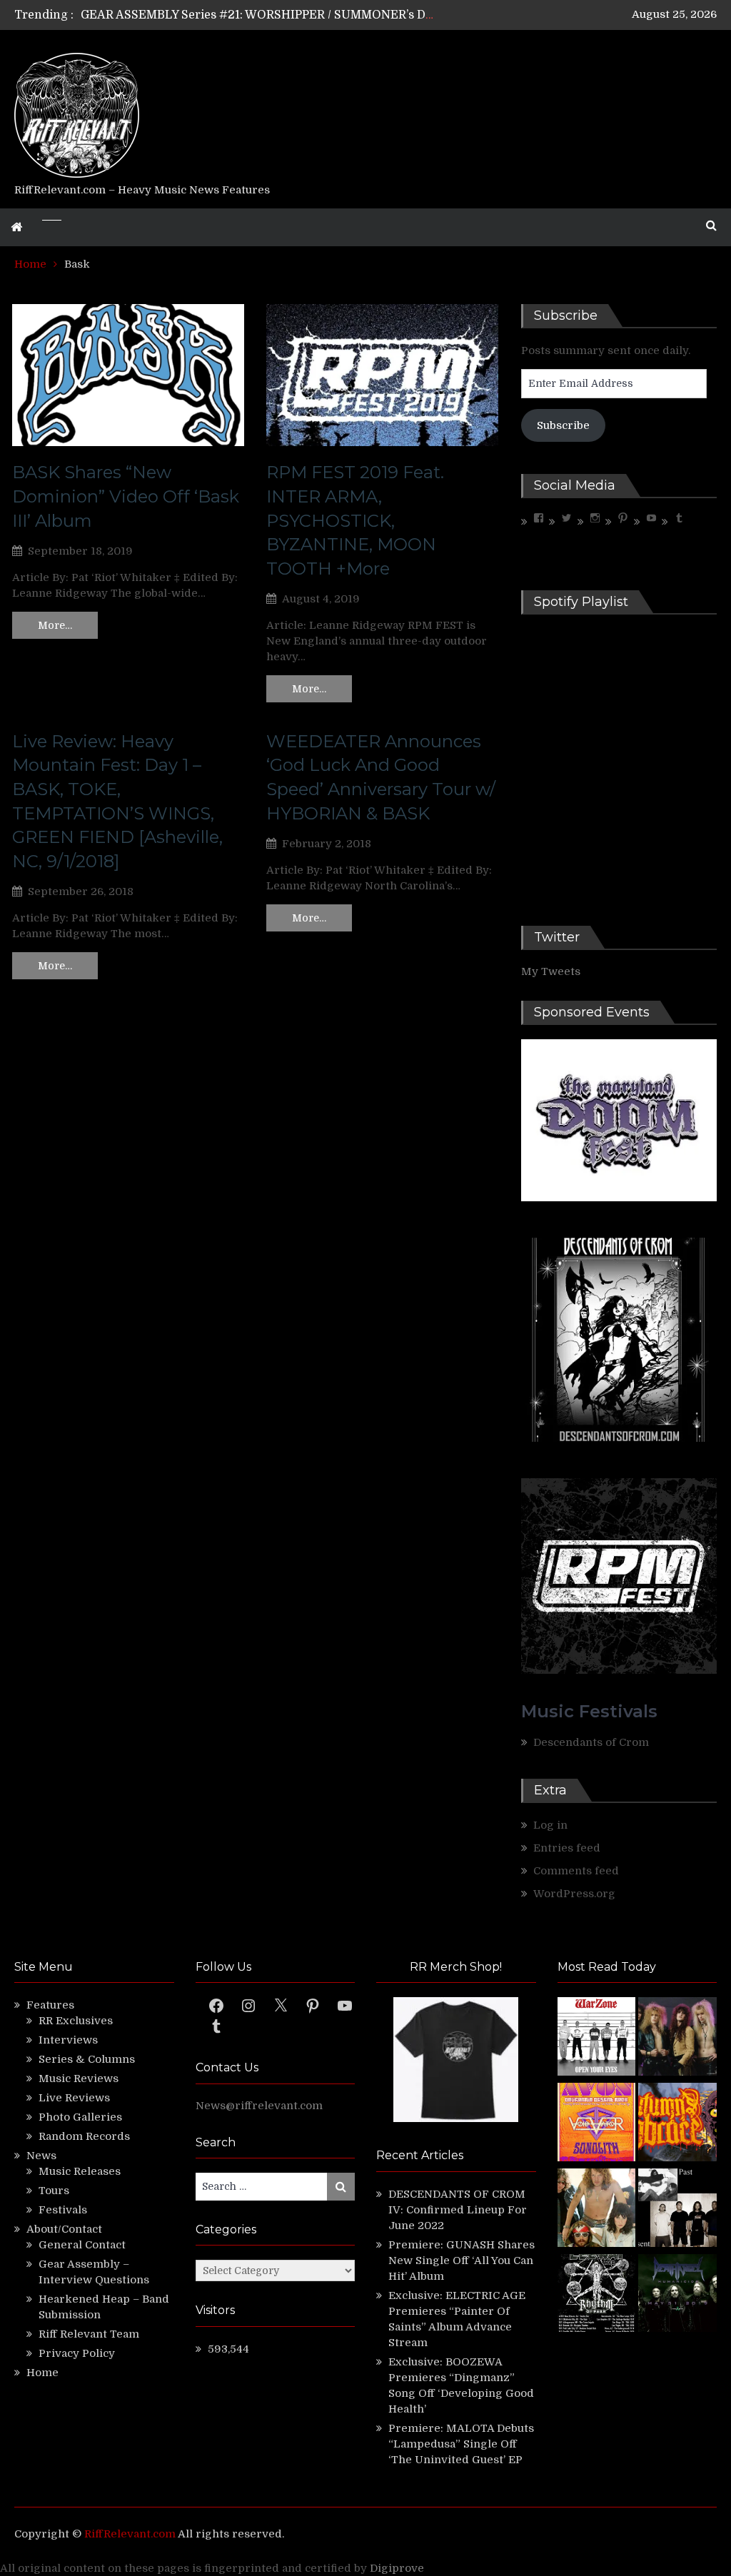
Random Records (84, 2136)
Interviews (68, 2040)
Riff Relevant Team (89, 2334)
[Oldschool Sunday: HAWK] (677, 2039)
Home (42, 2373)
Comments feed (576, 1871)
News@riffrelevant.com (259, 2106)
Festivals (63, 2210)
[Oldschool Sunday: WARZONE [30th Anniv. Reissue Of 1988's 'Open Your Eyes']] (597, 2039)
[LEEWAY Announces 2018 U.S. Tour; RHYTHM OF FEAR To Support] (597, 2295)
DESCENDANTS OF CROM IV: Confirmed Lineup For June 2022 (458, 2210)
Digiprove (397, 2568)
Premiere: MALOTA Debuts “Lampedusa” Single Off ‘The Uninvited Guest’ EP (461, 2444)
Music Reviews (79, 2079)
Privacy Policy (77, 2353)
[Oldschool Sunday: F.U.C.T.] (677, 2210)
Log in (550, 1825)
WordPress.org (574, 1894)
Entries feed (567, 1848)
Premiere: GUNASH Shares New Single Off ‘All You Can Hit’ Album (462, 2261)
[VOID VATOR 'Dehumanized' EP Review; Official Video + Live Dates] (597, 2124)
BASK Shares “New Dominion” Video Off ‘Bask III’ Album (126, 496)
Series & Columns (87, 2059)
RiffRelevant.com (130, 2534)
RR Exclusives (76, 2021)
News (41, 2156)
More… (55, 625)
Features (50, 2005)
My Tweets (551, 971)
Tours (54, 2191)
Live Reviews (74, 2098)
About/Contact (64, 2229)
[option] (258, 15)
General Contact (82, 2245)
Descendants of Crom (591, 1742)
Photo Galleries (80, 2117)
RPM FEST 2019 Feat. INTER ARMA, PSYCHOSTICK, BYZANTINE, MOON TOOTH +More (355, 520)
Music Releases (80, 2171)
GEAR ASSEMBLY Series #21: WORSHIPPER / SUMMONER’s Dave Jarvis (282, 15)
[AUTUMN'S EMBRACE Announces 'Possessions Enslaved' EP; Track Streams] (677, 2124)
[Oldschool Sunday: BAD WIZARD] (597, 2210)
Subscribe (563, 425)
